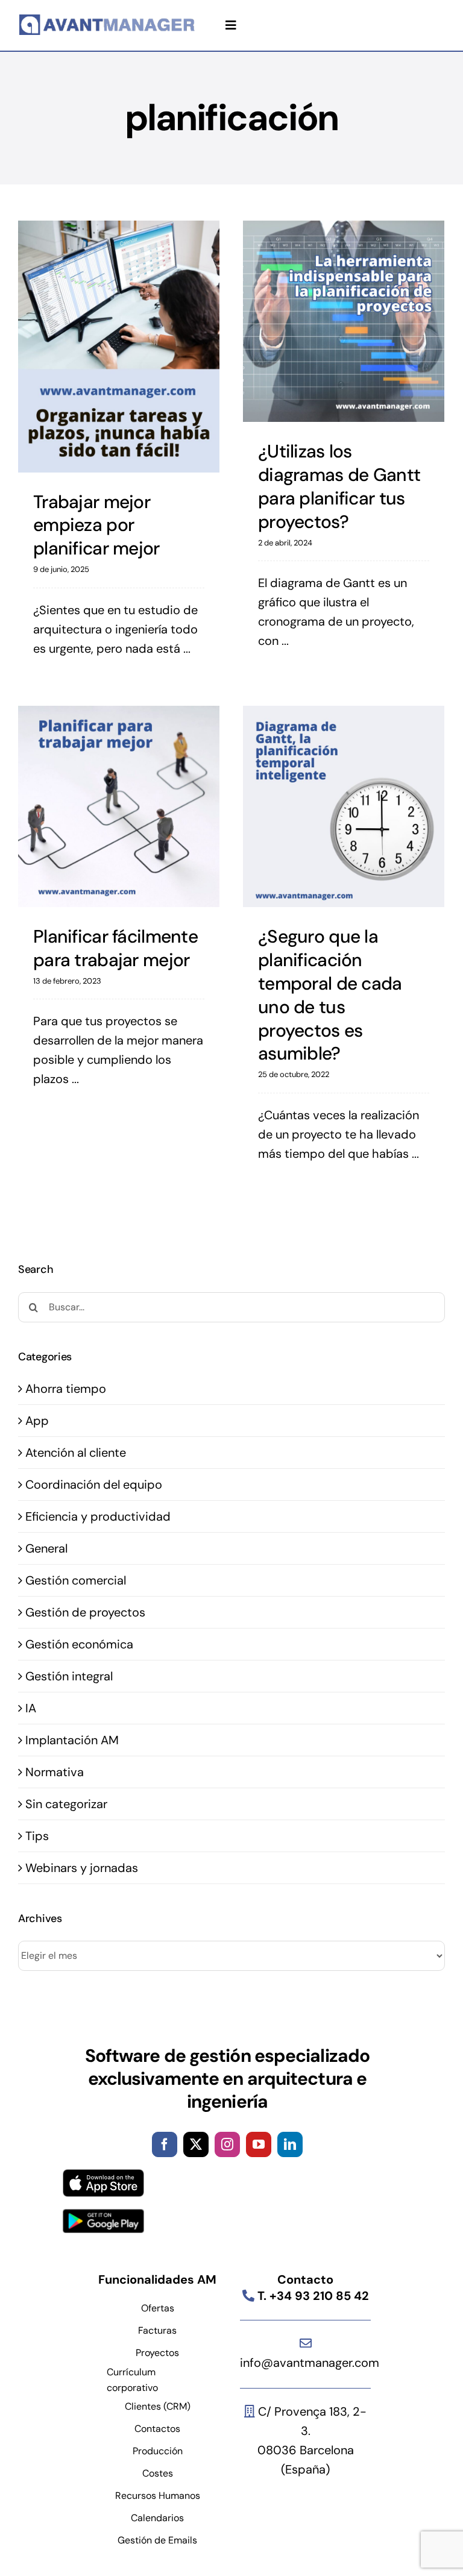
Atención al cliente (76, 1453)
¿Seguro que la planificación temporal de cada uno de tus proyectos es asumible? (330, 995)
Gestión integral (69, 1676)
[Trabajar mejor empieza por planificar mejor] (119, 347)
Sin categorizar (66, 1804)
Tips (37, 1836)
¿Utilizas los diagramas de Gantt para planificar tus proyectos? (339, 486)
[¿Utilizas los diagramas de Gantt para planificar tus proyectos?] (344, 321)
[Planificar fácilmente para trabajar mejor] (119, 806)
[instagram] (227, 2144)
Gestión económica (79, 1644)
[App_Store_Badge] (103, 2175)
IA (31, 1708)
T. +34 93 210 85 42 (312, 2296)
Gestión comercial (76, 1580)
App (37, 1421)
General (46, 1548)
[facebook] (165, 2144)
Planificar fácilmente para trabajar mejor (115, 948)
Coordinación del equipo (94, 1484)
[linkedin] (290, 2144)
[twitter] (196, 2144)
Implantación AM (72, 1740)
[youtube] (259, 2144)
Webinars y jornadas (82, 1868)
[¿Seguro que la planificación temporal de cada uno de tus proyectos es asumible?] (344, 806)
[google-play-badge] (103, 2215)
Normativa (55, 1772)
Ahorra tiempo (66, 1389)
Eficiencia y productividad (98, 1516)
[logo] (108, 20)
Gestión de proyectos (85, 1612)
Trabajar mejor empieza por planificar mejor (96, 525)
